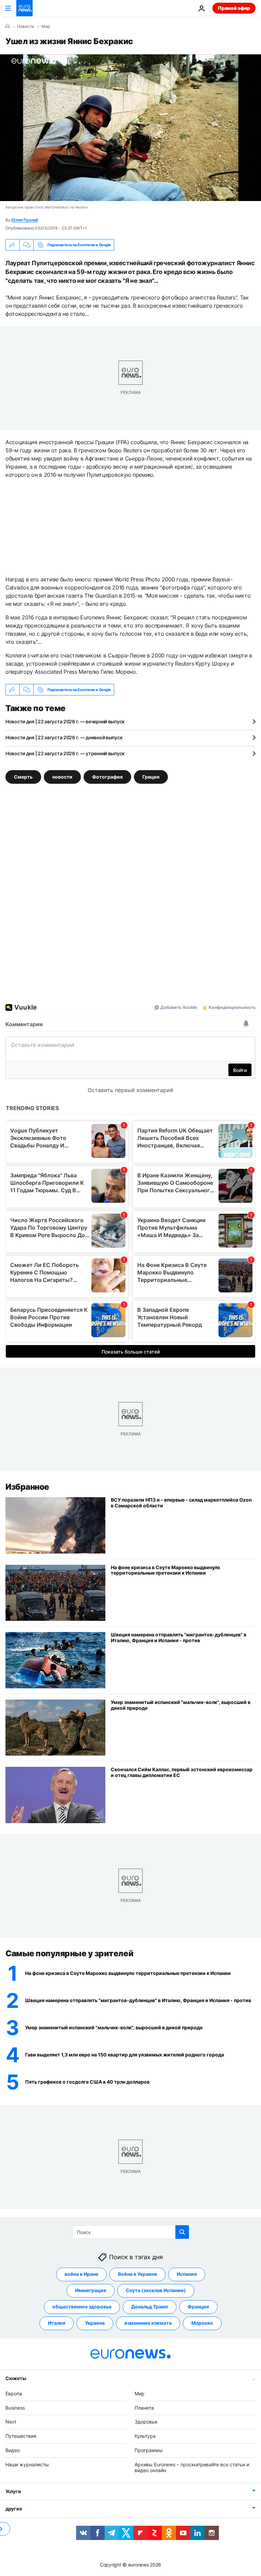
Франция (198, 2307)
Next (11, 2422)
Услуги (13, 2491)
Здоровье (146, 2422)
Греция (151, 777)
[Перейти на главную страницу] (24, 8)
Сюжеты (16, 2378)
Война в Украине (137, 2274)
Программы (149, 2450)
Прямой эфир (234, 8)
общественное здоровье (82, 2307)
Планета (144, 2408)
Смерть (23, 777)
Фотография (107, 777)
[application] (130, 128)
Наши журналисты (27, 2464)
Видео (13, 2450)
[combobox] (131, 2232)
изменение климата (148, 2323)
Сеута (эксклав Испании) (156, 2290)
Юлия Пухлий (24, 220)
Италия (57, 2323)
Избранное (27, 1487)
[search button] (182, 2232)
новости (62, 777)
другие (14, 2509)
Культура (145, 2436)
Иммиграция (91, 2290)
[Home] (7, 26)
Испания (187, 2274)
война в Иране (81, 2274)
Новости (25, 26)
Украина (95, 2323)
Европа (14, 2393)
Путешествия (21, 2436)
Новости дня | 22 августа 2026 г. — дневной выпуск (64, 737)
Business (15, 2408)
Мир (46, 26)
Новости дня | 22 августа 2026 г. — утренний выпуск (65, 753)
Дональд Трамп (150, 2307)
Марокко (202, 2323)
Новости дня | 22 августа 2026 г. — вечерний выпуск (65, 721)
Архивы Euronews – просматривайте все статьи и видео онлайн (192, 2467)
